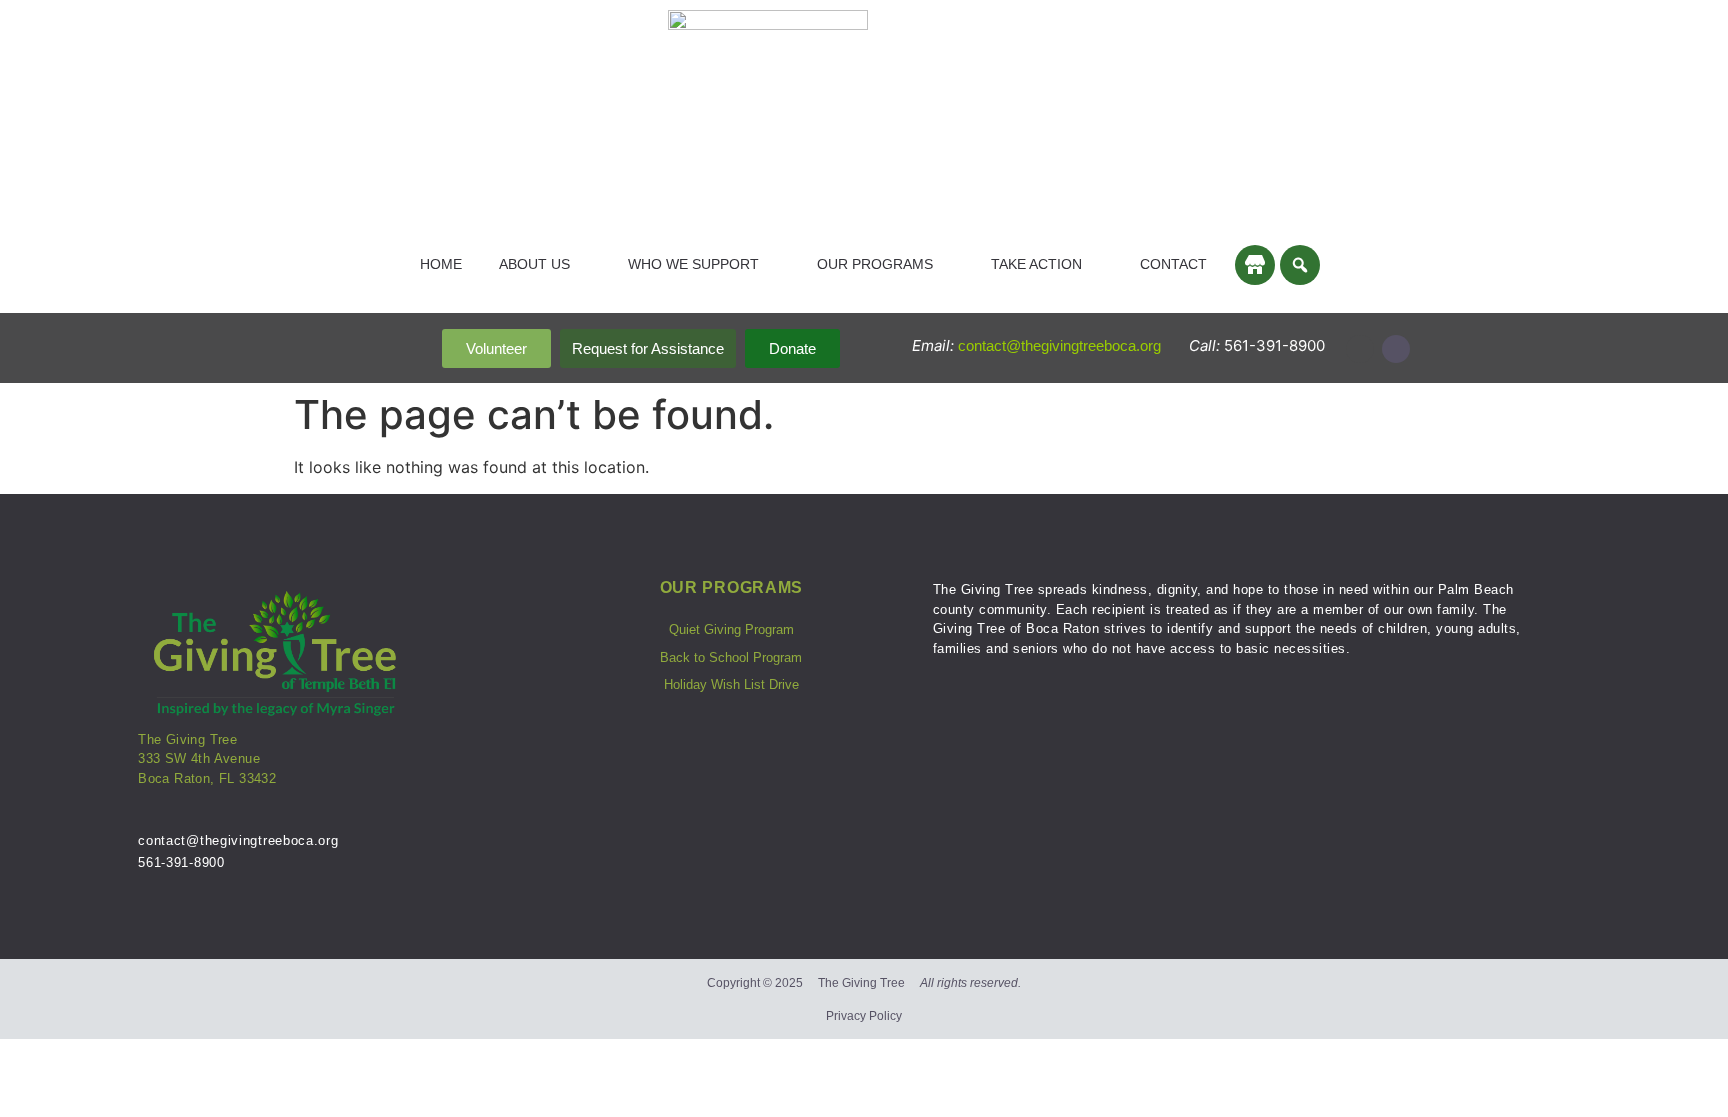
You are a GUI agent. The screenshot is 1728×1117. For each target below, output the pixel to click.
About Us (534, 264)
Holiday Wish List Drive (731, 684)
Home (441, 264)
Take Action (1036, 264)
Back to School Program (731, 657)
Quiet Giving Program (731, 629)
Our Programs (875, 264)
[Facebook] (1396, 349)
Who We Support (693, 264)
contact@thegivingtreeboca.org (1061, 345)
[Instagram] (1360, 349)
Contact (1173, 264)
